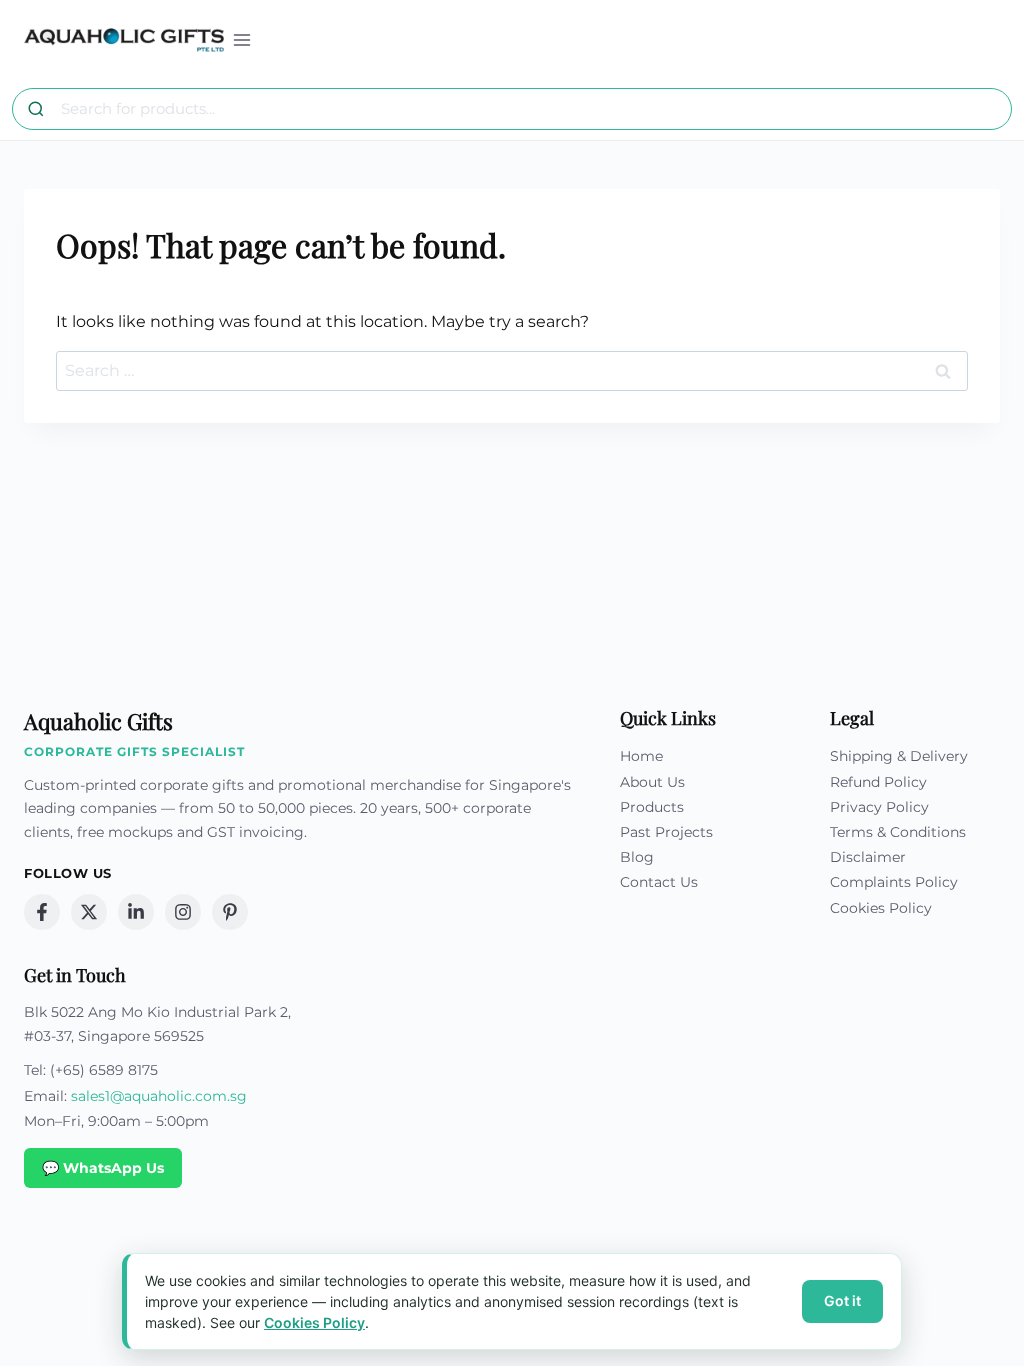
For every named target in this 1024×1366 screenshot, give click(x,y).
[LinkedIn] (136, 912)
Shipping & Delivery (899, 756)
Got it (842, 1300)
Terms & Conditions (898, 832)
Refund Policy (878, 782)
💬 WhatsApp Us (103, 1168)
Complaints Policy (894, 882)
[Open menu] (242, 39)
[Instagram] (183, 912)
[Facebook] (42, 912)
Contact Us (659, 882)
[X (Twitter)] (89, 912)
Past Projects (666, 832)
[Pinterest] (230, 912)
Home (641, 756)
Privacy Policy (879, 807)
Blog (637, 857)
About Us (652, 782)
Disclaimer (868, 857)
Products (652, 807)
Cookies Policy (881, 908)
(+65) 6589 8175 (104, 1070)
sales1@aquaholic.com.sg (159, 1096)
